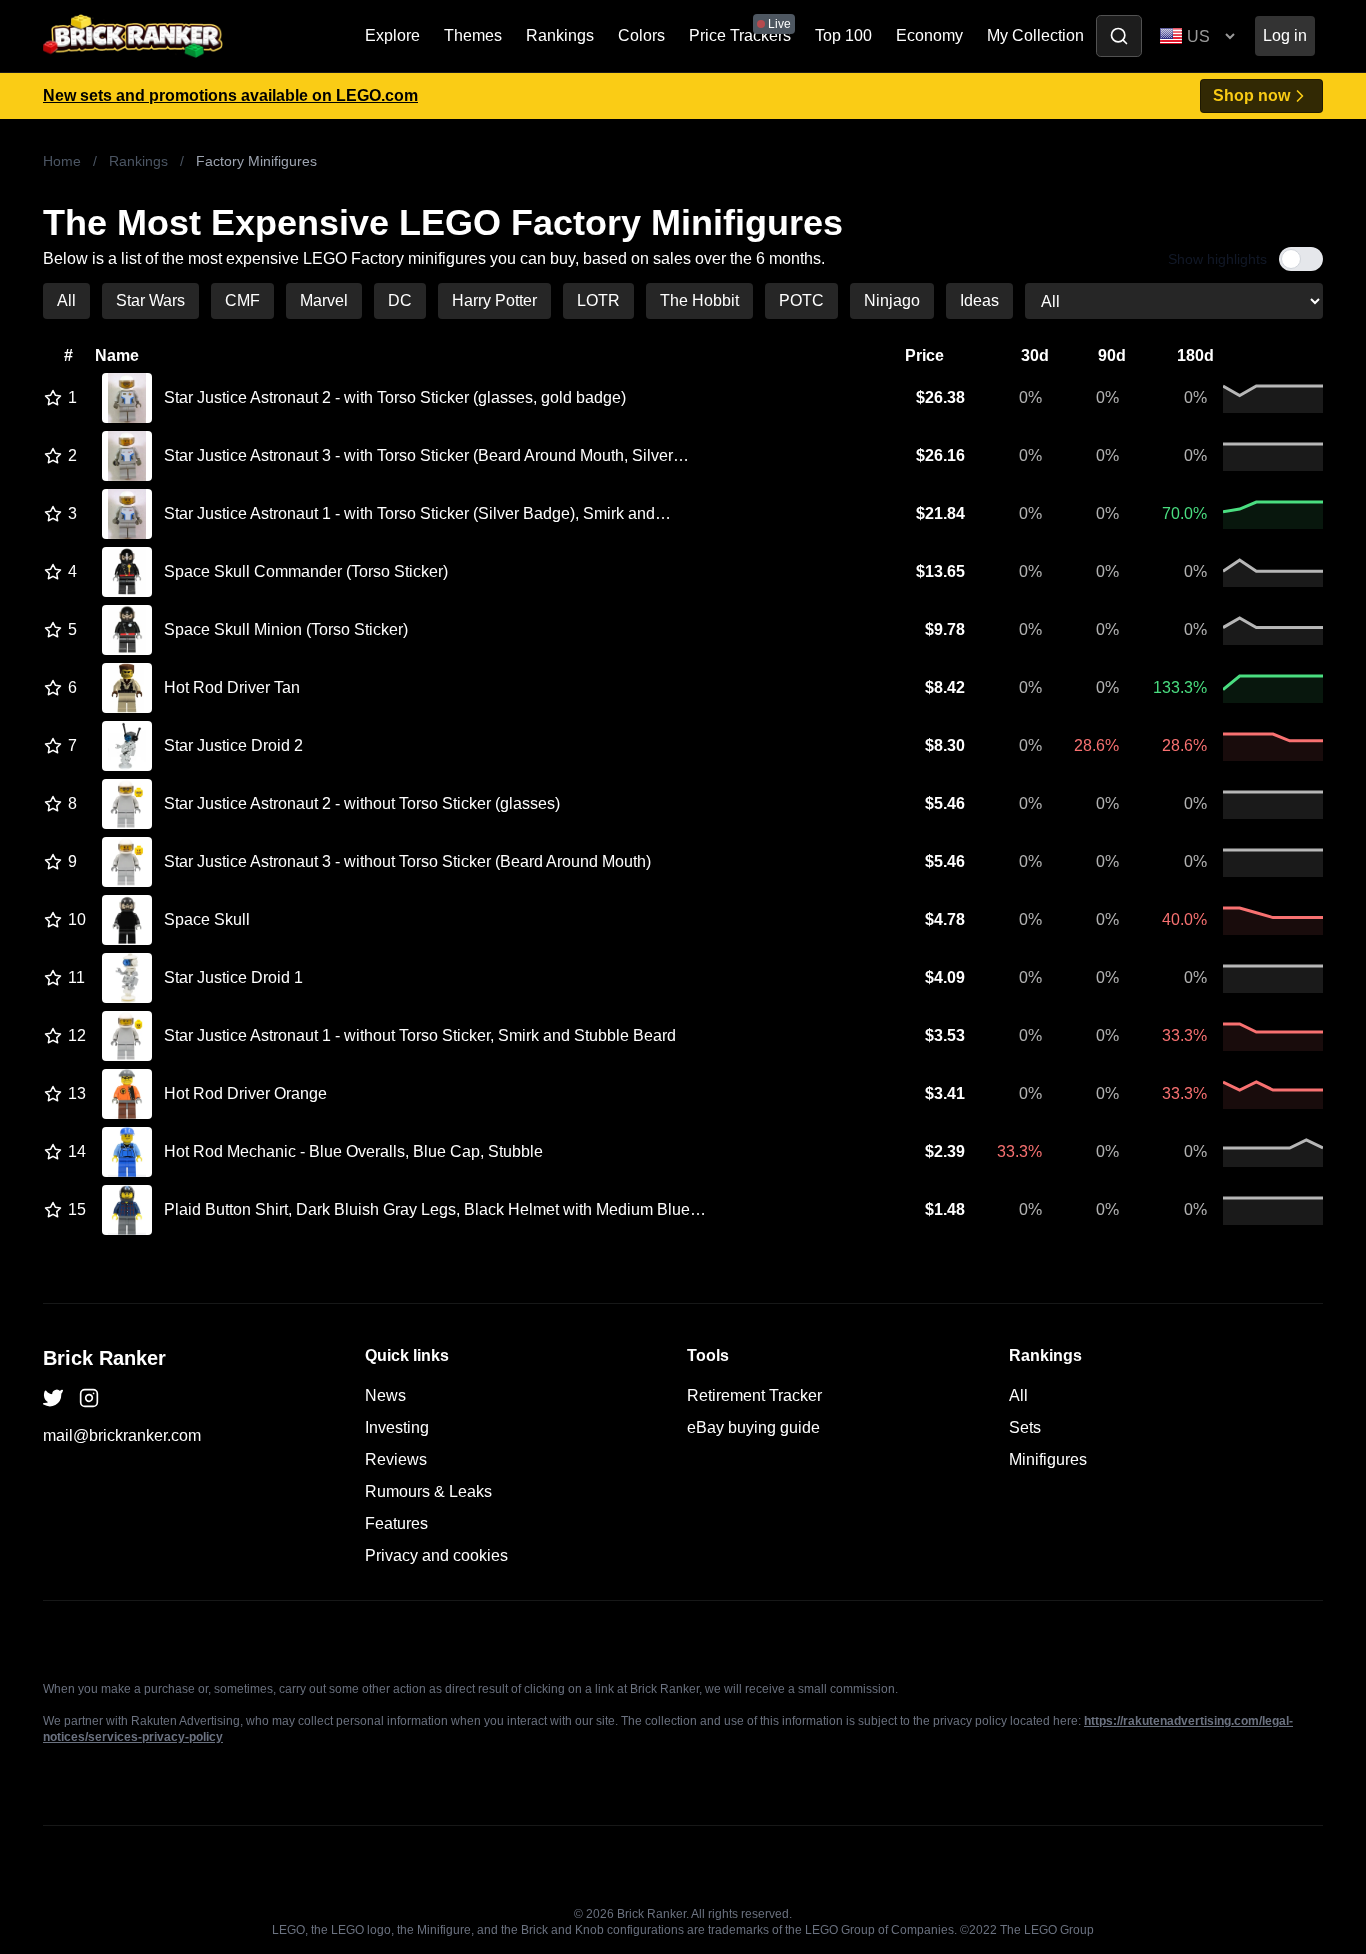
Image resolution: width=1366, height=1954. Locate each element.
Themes (473, 35)
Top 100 (843, 35)
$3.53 (945, 1035)
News (385, 1395)
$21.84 (940, 513)
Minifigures (1048, 1459)
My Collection (1035, 35)
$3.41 (945, 1093)
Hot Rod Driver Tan (232, 687)
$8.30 (945, 745)
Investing (397, 1427)
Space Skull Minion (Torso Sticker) (286, 629)
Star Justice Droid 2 (233, 745)
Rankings (560, 35)
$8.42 (945, 687)
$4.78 (945, 919)
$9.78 (945, 629)
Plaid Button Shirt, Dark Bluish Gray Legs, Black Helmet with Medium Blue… (435, 1209)
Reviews (396, 1459)
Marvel (324, 300)
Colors (641, 35)
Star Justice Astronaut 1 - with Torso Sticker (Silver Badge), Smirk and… (417, 513)
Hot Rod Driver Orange (245, 1093)
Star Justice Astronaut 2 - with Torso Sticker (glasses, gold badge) (395, 397)
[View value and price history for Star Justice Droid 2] (127, 746)
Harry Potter (494, 300)
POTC (801, 300)
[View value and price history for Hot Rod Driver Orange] (127, 1094)
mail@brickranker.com (122, 1435)
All (66, 300)
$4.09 (945, 977)
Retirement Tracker (754, 1395)
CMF (242, 300)
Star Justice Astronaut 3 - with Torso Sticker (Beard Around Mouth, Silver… (426, 455)
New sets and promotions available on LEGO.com (230, 95)
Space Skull (207, 919)
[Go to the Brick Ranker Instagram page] (89, 1398)
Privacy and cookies (436, 1555)
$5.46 (945, 803)
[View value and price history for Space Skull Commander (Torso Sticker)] (127, 572)
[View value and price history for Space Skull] (127, 920)
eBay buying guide (753, 1427)
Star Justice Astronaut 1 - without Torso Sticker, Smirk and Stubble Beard (420, 1035)
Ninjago (892, 300)
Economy (929, 35)
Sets (1025, 1427)
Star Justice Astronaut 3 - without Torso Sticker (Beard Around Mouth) (407, 861)
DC (400, 300)
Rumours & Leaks (428, 1491)
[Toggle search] (1119, 36)
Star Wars (150, 300)
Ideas (979, 300)
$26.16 (940, 455)
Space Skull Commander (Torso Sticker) (306, 571)
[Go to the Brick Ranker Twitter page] (53, 1398)
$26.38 (940, 397)
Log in (1285, 35)
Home (62, 161)
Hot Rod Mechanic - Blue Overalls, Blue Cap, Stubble (353, 1151)
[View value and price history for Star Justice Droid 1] (127, 978)
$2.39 (945, 1151)
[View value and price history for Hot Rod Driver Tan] (127, 688)
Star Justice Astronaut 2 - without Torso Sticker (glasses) (362, 803)
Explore (392, 35)
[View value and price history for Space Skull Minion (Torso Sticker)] (127, 630)
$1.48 (945, 1209)
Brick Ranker (104, 1358)
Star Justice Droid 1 (233, 977)
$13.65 (940, 571)
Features (396, 1523)
